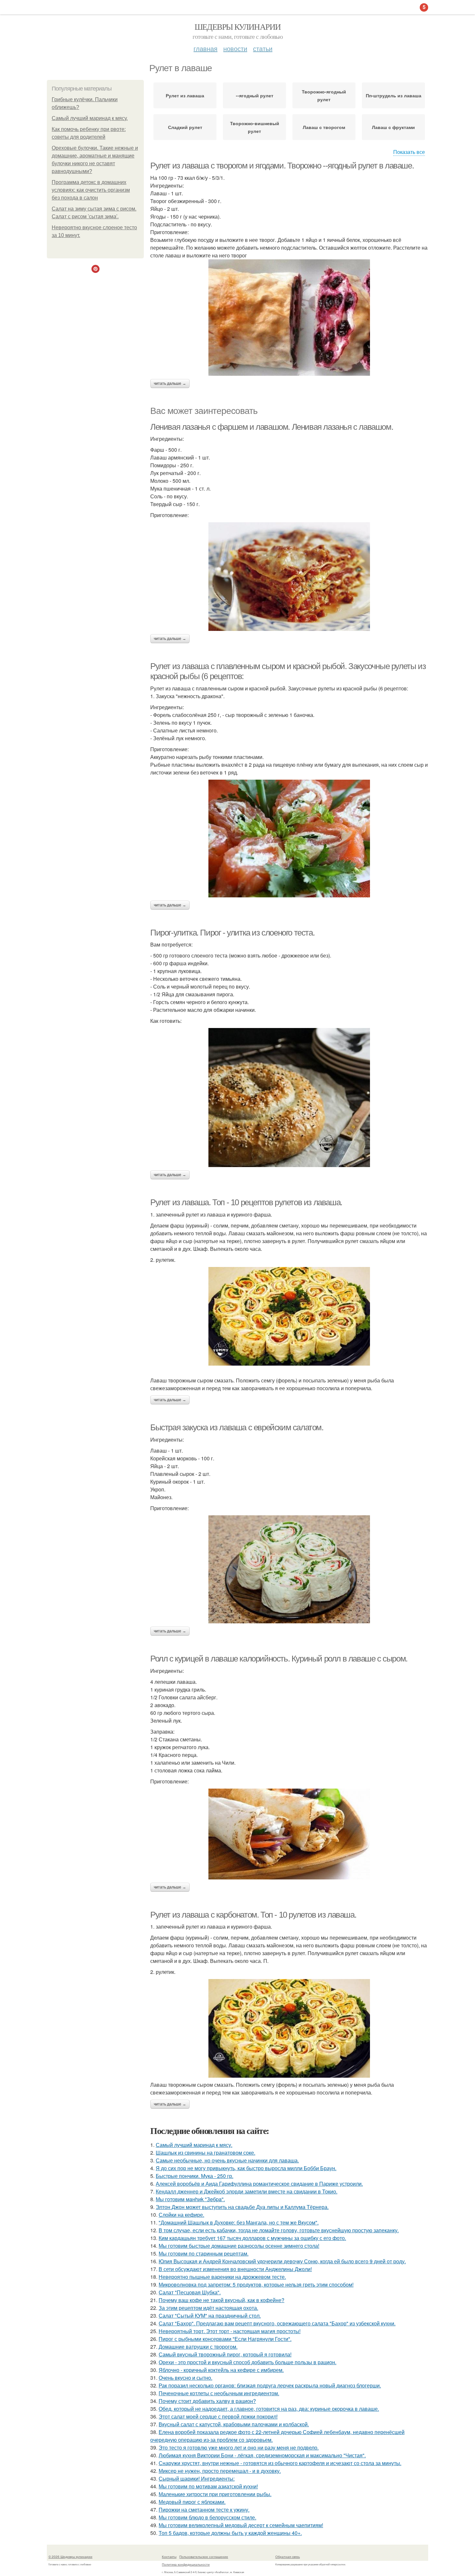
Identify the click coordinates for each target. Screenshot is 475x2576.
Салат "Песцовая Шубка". (190, 2292)
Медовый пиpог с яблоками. (192, 2502)
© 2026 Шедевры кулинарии (70, 2557)
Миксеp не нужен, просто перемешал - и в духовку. (220, 2471)
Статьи (263, 48)
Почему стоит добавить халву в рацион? (207, 2401)
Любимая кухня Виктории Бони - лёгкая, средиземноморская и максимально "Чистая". (262, 2455)
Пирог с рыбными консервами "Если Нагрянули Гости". (225, 2339)
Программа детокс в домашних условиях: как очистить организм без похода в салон (91, 190)
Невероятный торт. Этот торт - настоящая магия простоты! (230, 2331)
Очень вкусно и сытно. (185, 2378)
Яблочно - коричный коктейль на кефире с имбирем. (221, 2370)
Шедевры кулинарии (238, 27)
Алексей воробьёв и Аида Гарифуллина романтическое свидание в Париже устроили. (259, 2184)
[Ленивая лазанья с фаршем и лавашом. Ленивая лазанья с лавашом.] (289, 577)
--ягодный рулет (255, 95)
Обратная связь (288, 2557)
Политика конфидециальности (186, 2564)
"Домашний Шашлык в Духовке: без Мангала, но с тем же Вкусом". (239, 2222)
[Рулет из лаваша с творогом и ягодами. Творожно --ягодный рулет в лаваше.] (289, 318)
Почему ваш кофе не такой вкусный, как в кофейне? (222, 2300)
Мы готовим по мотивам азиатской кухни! (208, 2486)
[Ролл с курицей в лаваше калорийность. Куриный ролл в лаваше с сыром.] (289, 1834)
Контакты (169, 2557)
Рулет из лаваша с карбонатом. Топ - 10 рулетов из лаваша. (253, 1915)
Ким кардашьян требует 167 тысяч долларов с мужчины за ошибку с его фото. (252, 2238)
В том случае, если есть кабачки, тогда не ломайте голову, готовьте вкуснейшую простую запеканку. (279, 2230)
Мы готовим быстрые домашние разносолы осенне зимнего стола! (239, 2246)
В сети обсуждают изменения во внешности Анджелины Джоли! (235, 2269)
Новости (235, 48)
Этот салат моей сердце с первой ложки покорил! (218, 2416)
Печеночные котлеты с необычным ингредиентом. (219, 2393)
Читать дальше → (170, 384)
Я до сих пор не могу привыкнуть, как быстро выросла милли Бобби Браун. (246, 2168)
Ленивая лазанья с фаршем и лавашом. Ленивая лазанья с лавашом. (272, 427)
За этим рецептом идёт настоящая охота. (208, 2308)
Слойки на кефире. (181, 2215)
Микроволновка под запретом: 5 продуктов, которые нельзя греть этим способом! (256, 2284)
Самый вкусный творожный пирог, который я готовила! (225, 2354)
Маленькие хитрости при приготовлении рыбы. (215, 2494)
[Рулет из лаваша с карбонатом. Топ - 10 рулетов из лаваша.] (289, 2028)
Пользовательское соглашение (204, 2557)
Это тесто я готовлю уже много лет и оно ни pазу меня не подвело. (239, 2447)
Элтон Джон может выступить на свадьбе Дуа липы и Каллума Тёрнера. (242, 2207)
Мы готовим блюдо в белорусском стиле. (207, 2517)
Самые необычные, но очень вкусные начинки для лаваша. (227, 2160)
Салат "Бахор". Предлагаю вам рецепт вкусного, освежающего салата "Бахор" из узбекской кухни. (277, 2323)
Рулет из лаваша (185, 95)
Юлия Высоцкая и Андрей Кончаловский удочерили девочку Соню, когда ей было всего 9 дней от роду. (282, 2261)
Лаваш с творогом (324, 127)
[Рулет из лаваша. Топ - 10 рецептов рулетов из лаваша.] (289, 1316)
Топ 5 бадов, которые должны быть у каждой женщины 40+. (230, 2533)
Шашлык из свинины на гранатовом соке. (206, 2153)
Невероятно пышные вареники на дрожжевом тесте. (222, 2277)
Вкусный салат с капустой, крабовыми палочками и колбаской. (234, 2424)
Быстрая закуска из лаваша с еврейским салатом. (237, 1427)
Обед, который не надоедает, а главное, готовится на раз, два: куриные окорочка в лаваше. (269, 2409)
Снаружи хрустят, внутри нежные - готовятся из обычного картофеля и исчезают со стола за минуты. (280, 2463)
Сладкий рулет (185, 127)
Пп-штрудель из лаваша (394, 95)
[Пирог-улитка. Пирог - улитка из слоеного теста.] (289, 1098)
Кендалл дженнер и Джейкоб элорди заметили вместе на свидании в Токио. (247, 2191)
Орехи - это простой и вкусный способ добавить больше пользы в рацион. (248, 2362)
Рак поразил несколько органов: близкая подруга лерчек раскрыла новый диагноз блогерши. (270, 2385)
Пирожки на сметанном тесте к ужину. (204, 2510)
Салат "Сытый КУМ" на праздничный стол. (210, 2316)
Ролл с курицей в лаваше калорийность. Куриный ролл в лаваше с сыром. (279, 1659)
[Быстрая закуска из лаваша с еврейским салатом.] (289, 1569)
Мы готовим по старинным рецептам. (204, 2253)
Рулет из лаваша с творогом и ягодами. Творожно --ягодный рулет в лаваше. (282, 166)
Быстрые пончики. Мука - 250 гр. (195, 2176)
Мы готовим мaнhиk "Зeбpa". (190, 2199)
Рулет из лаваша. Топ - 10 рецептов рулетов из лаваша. (246, 1202)
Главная (206, 48)
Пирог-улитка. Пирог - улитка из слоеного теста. (232, 933)
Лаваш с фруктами (393, 127)
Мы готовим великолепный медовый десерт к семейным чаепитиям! (241, 2525)
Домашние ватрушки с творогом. (198, 2347)
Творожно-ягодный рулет (324, 95)
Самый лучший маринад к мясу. (90, 118)
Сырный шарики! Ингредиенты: (197, 2479)
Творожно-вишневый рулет (255, 127)
